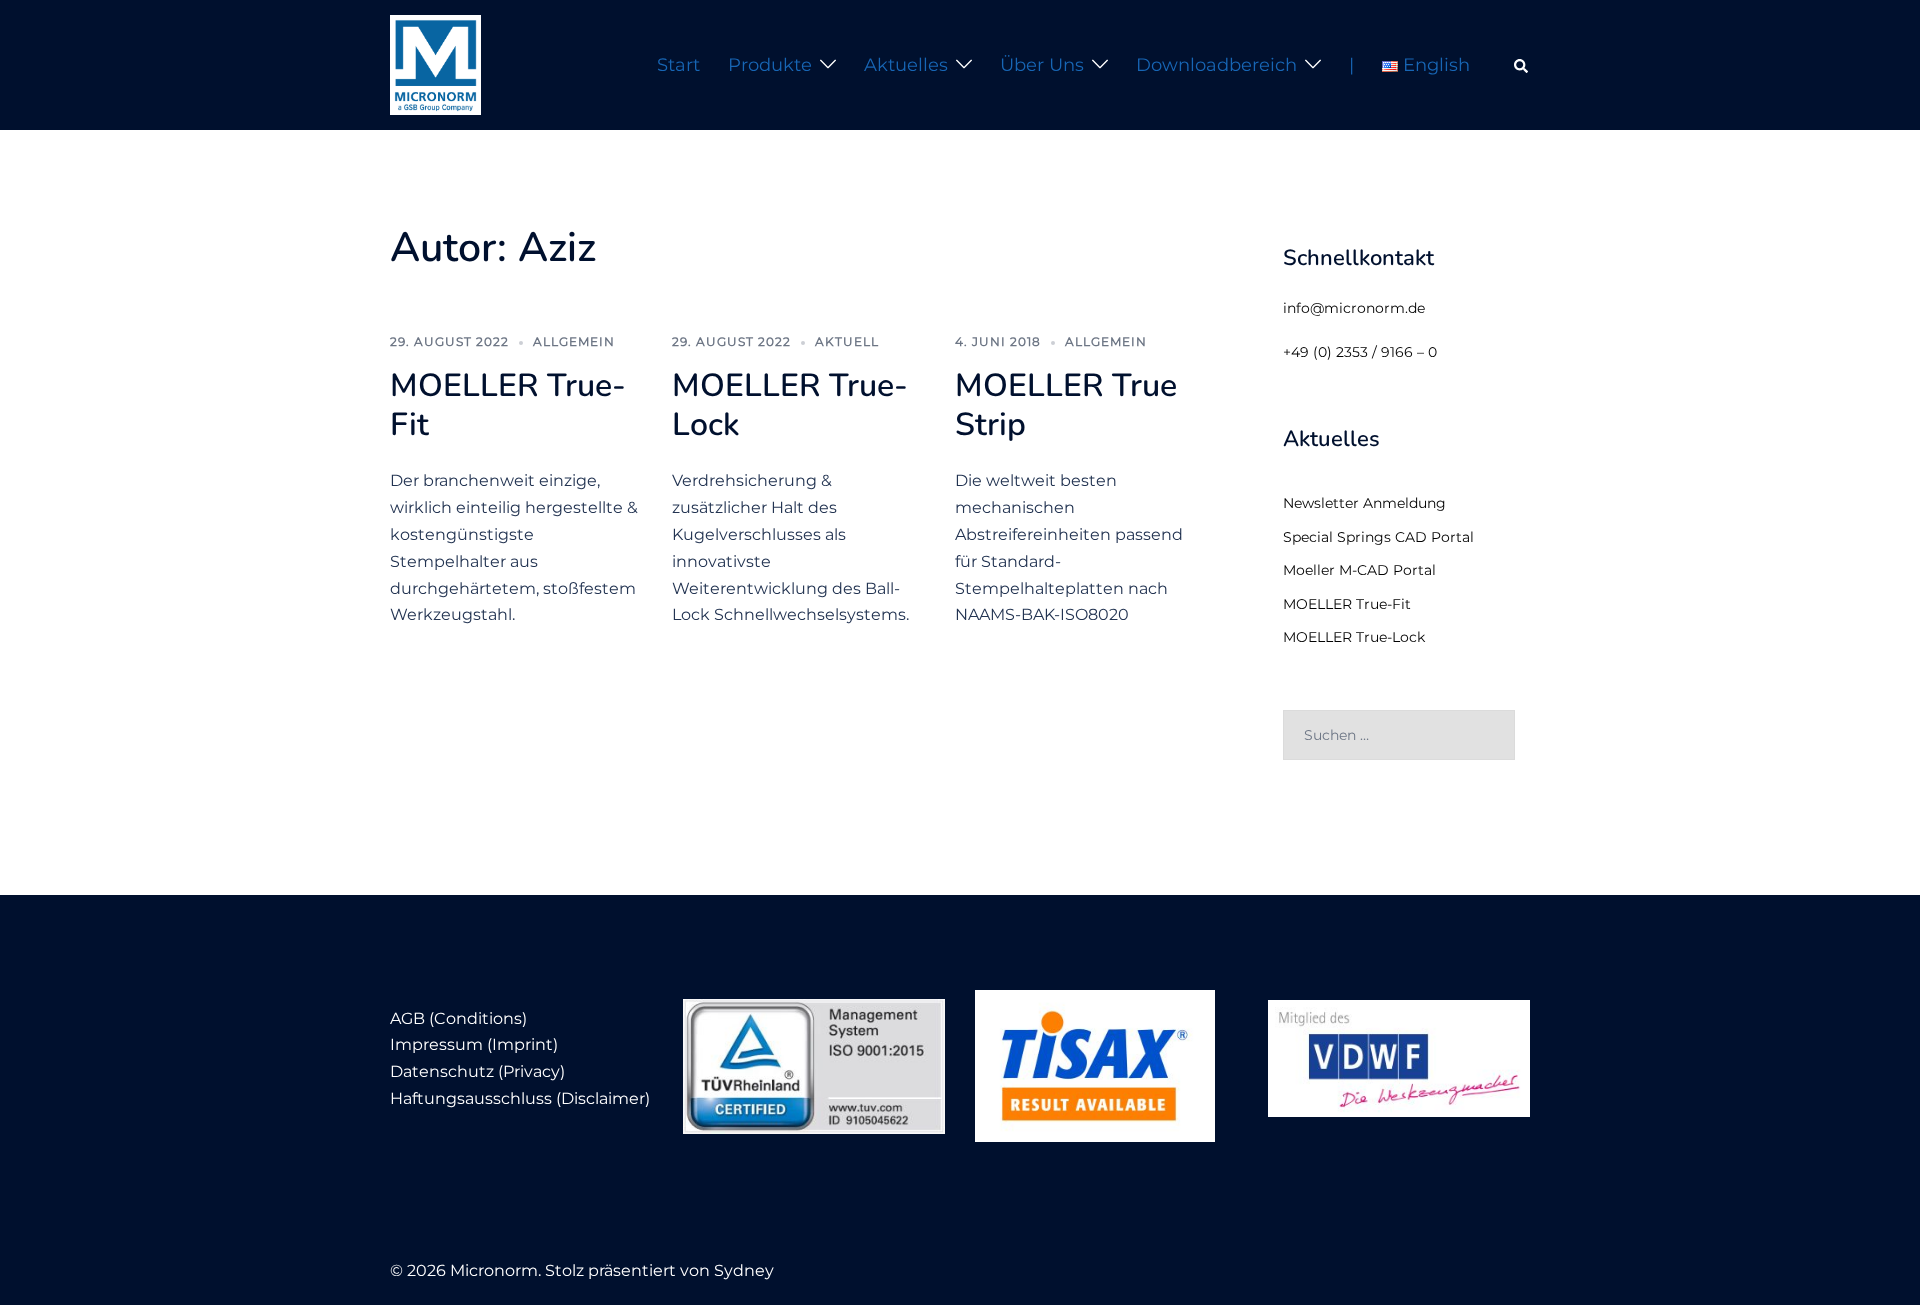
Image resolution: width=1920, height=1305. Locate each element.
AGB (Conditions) (458, 1018)
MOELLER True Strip (1066, 404)
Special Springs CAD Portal (1378, 537)
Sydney (744, 1270)
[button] (1522, 65)
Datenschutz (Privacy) (477, 1071)
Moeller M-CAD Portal (1359, 570)
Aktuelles (906, 65)
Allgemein (574, 341)
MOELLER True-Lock (790, 404)
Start (678, 65)
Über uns (1042, 65)
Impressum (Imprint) (474, 1044)
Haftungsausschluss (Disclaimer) (520, 1098)
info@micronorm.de (1354, 308)
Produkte (770, 65)
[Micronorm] (435, 64)
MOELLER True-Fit (508, 404)
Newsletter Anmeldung (1364, 503)
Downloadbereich (1216, 65)
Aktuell (847, 341)
